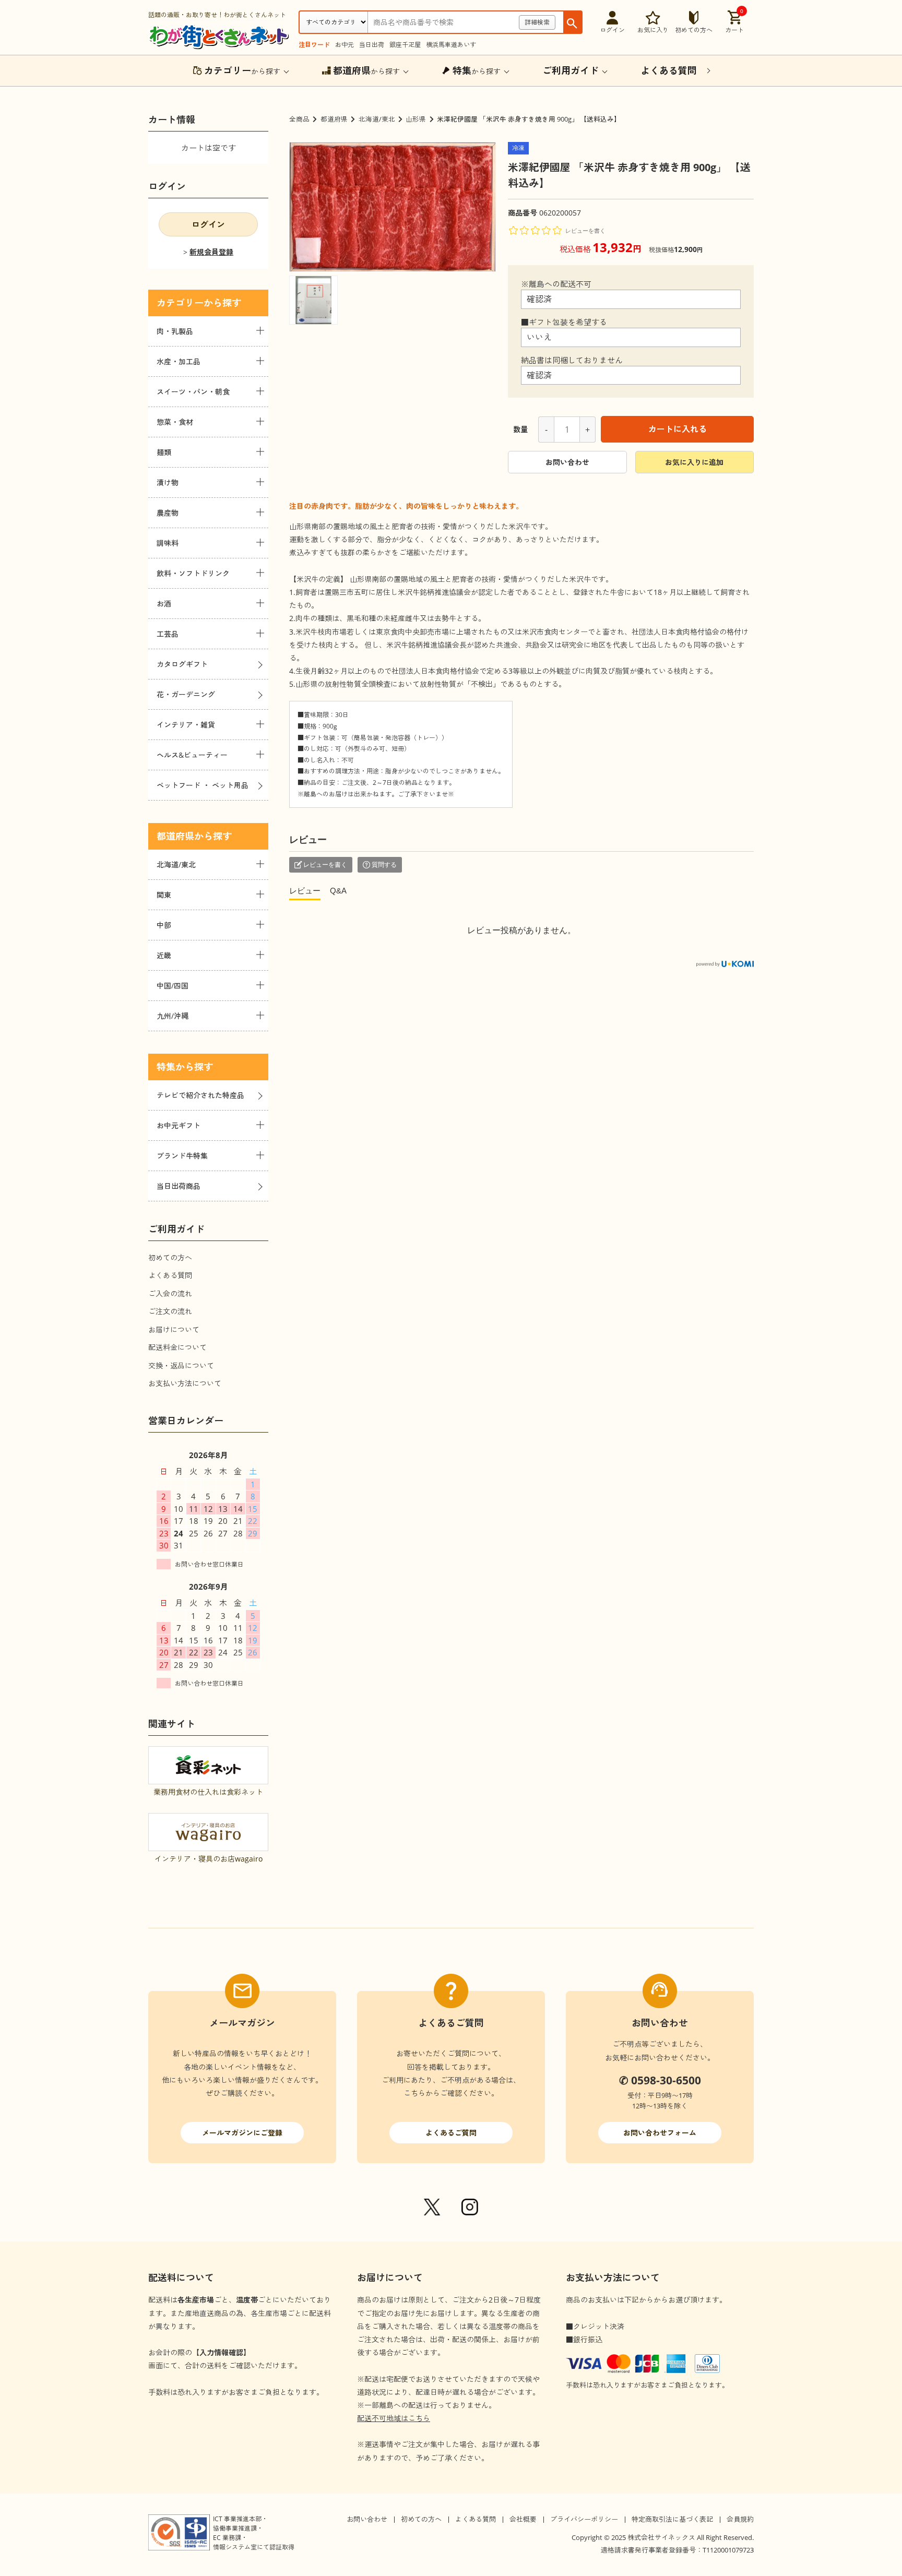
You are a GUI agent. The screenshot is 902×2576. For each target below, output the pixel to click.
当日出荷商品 (179, 1186)
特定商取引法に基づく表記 (672, 2519)
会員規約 (740, 2519)
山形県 (416, 119)
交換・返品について (181, 1365)
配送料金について (177, 1347)
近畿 (164, 955)
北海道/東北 (377, 119)
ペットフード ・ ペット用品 (203, 785)
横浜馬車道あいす (451, 45)
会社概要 (523, 2519)
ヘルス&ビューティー (192, 755)
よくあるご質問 (451, 2133)
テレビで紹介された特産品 (200, 1095)
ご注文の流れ (170, 1311)
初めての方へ (170, 1257)
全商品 (299, 119)
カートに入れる (678, 429)
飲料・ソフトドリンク (193, 573)
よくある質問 (170, 1275)
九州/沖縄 (173, 1016)
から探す (242, 70)
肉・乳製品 (175, 331)
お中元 (345, 45)
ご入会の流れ (170, 1293)
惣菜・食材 (175, 422)
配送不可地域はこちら (394, 2418)
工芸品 (168, 634)
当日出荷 (372, 45)
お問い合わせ (567, 462)
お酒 (164, 604)
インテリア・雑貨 (186, 725)
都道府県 (334, 119)
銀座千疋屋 (405, 45)
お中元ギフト (179, 1125)
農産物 (168, 513)
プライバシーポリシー (584, 2519)
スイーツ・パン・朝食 (193, 392)
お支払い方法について (185, 1383)
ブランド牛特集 (182, 1156)
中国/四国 (173, 986)
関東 (164, 895)
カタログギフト (182, 664)
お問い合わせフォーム (660, 2133)
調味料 (168, 543)
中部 (164, 925)
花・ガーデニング (186, 694)
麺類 (164, 452)
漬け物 (168, 482)
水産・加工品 (179, 361)
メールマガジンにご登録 (242, 2133)
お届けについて (174, 1329)
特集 (166, 1067)
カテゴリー (180, 303)
